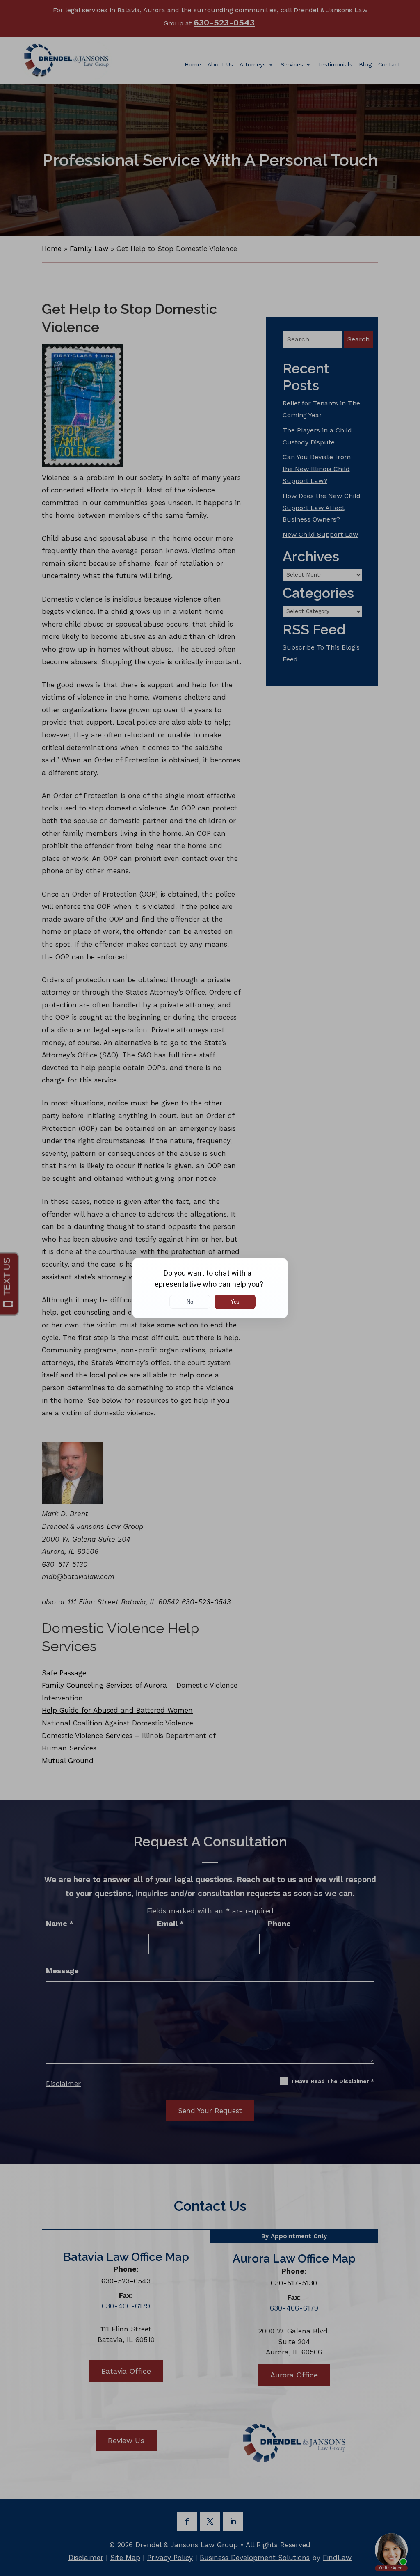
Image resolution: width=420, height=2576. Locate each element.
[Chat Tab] (210, 1288)
